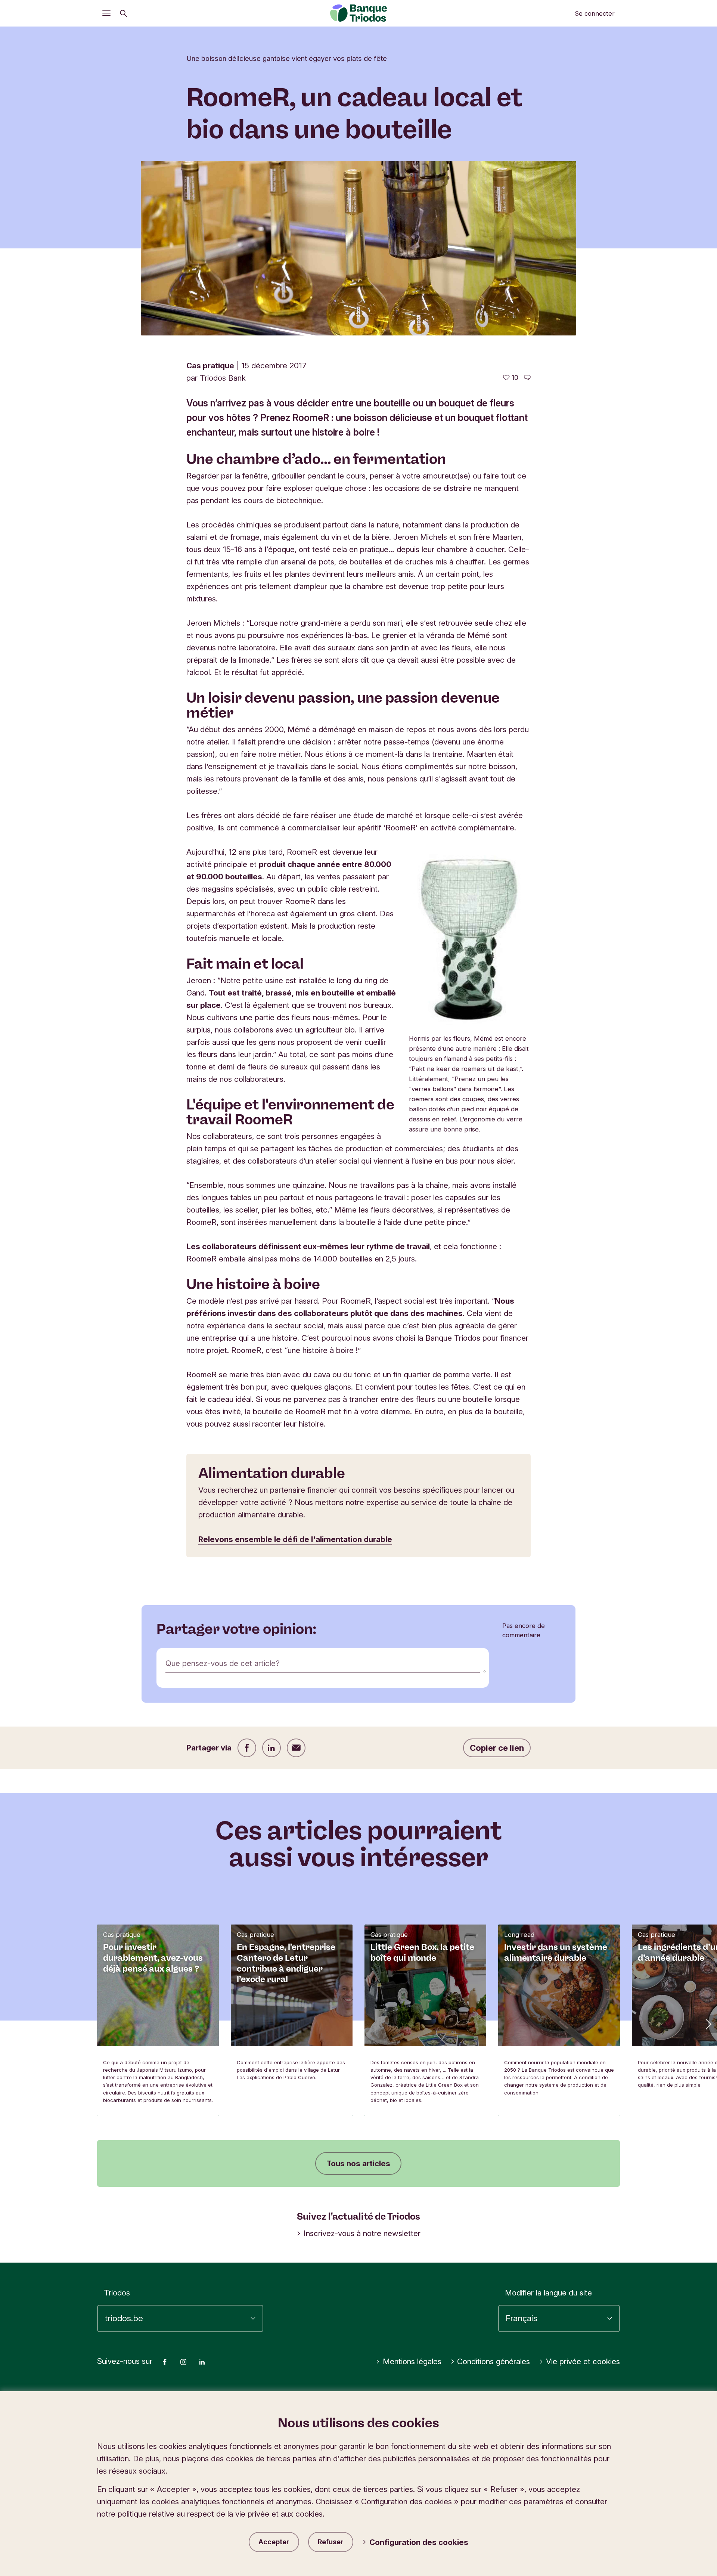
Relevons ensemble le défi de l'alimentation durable (295, 1539)
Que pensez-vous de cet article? (223, 1663)
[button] (708, 2024)
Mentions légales (412, 2361)
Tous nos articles (358, 2163)
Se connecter (595, 13)
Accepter (274, 2542)
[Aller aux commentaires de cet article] (527, 378)
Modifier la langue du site (548, 2293)
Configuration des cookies (419, 2542)
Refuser (331, 2542)
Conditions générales (493, 2361)
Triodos (117, 2293)
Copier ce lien (497, 1748)
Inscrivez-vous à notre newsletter (362, 2233)
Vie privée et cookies (583, 2361)
